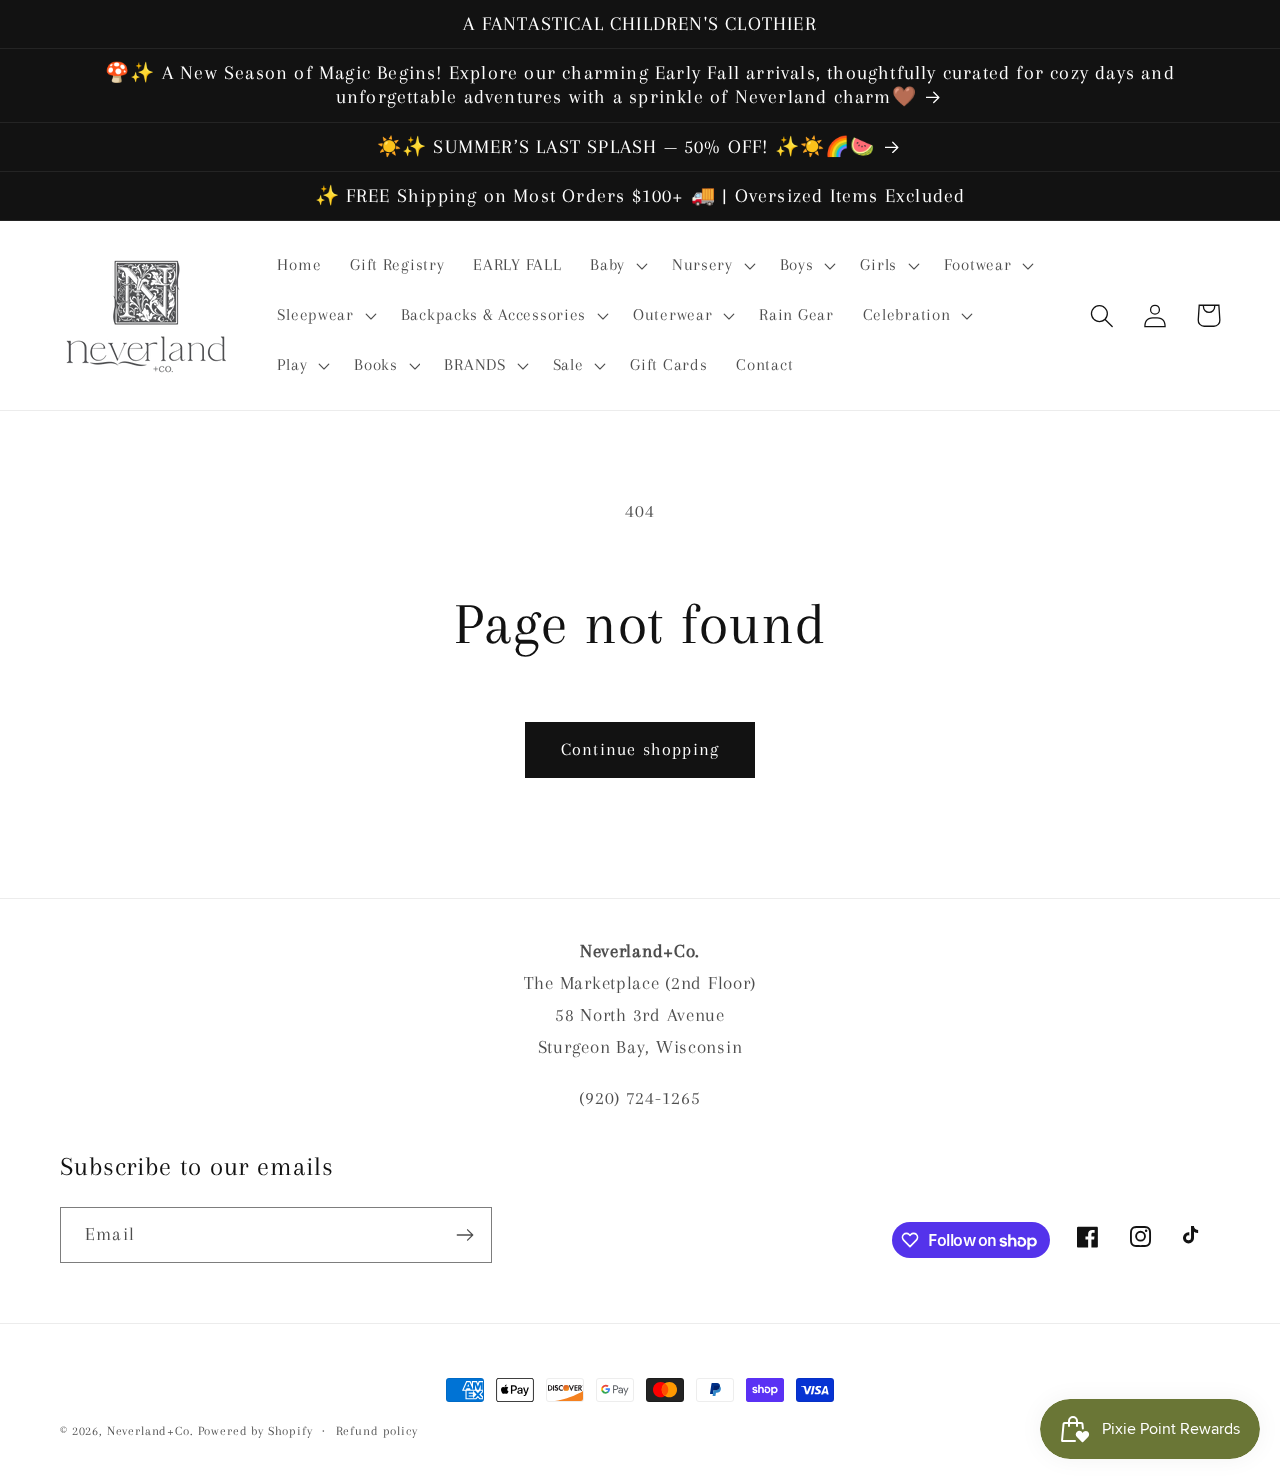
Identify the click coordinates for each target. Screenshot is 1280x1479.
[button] (617, 266)
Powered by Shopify (255, 1431)
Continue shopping (640, 749)
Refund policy (377, 1431)
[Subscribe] (464, 1235)
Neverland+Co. (152, 1431)
